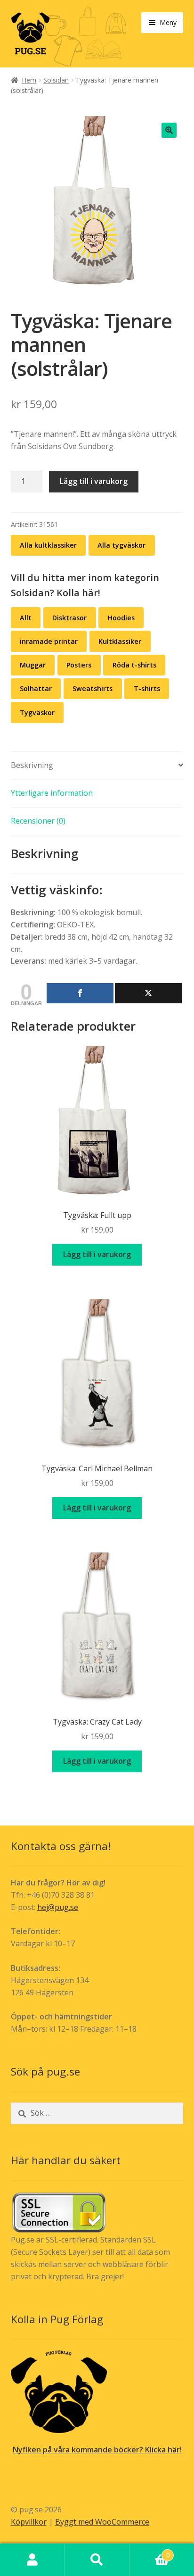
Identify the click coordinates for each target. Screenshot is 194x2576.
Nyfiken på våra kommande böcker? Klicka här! (97, 2450)
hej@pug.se (58, 1907)
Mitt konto (32, 2560)
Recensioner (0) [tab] (38, 821)
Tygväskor (37, 713)
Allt (26, 618)
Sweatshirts (93, 688)
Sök (97, 2560)
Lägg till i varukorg (94, 481)
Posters (79, 665)
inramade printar (49, 641)
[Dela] (80, 993)
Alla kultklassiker (48, 545)
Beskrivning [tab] (32, 765)
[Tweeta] (148, 993)
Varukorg (150, 2552)
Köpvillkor (29, 2522)
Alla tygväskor (121, 545)
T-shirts (147, 688)
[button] (169, 130)
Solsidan (56, 80)
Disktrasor (69, 618)
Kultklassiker (120, 641)
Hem (29, 80)
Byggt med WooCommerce (102, 2522)
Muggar (33, 665)
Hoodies (121, 618)
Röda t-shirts (134, 665)
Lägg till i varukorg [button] (97, 1254)
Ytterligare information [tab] (52, 793)
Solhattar (36, 688)
